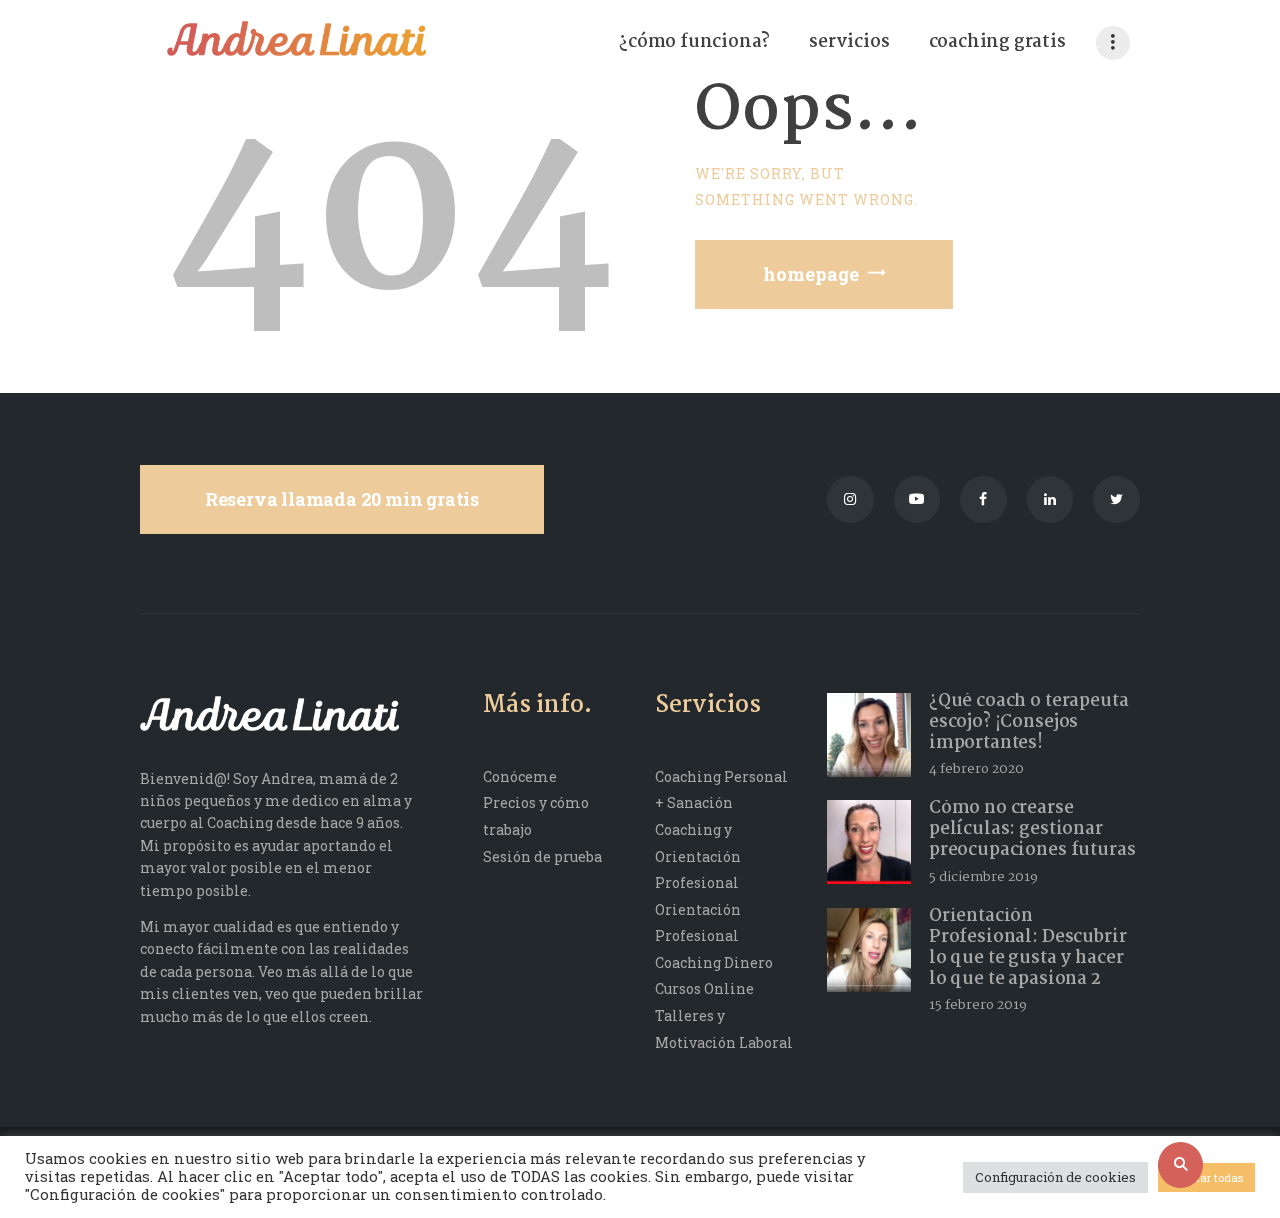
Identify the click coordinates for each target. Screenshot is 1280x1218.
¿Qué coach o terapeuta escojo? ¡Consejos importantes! (1029, 722)
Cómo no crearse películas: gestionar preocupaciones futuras (1032, 829)
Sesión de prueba (542, 856)
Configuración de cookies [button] (1055, 1177)
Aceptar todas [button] (1206, 1177)
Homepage (811, 274)
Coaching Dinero (714, 962)
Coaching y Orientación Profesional (698, 856)
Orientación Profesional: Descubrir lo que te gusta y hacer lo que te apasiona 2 (1028, 948)
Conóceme (520, 776)
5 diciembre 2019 (983, 877)
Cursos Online (704, 988)
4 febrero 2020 (976, 769)
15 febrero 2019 (978, 1005)
